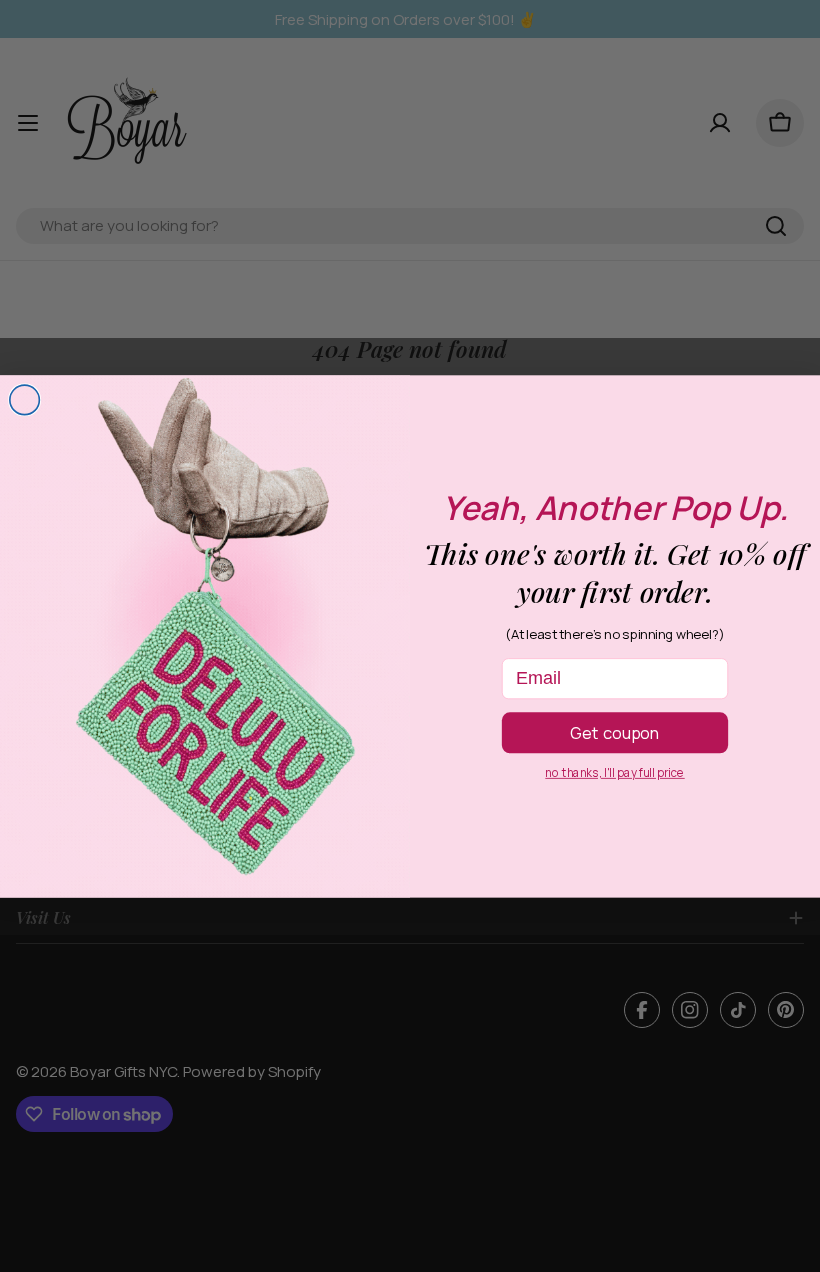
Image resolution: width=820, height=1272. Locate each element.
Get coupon (615, 732)
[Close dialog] (25, 400)
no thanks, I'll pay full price (614, 772)
